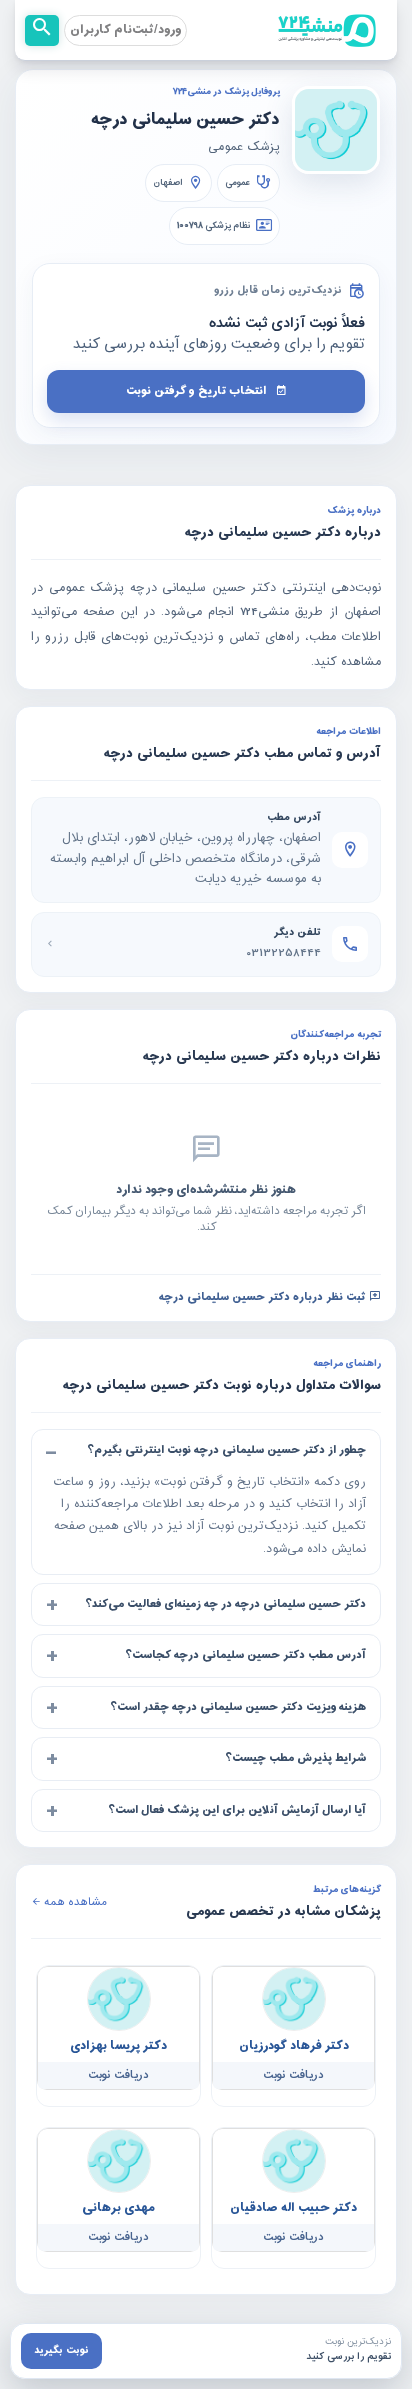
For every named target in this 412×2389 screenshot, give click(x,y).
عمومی (238, 182)
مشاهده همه (74, 1902)
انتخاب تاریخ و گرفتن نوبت (196, 391)
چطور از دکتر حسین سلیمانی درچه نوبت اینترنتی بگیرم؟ (226, 1450)
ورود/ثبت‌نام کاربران (125, 30)
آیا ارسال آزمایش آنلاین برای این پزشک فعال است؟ (237, 1810)
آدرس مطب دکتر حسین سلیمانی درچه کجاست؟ (245, 1655)
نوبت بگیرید (61, 2350)
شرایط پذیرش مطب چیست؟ (295, 1758)
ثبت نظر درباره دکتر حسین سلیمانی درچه (264, 1296)
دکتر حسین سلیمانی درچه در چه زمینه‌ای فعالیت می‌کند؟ (225, 1604)
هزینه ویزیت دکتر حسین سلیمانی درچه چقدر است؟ (238, 1707)
